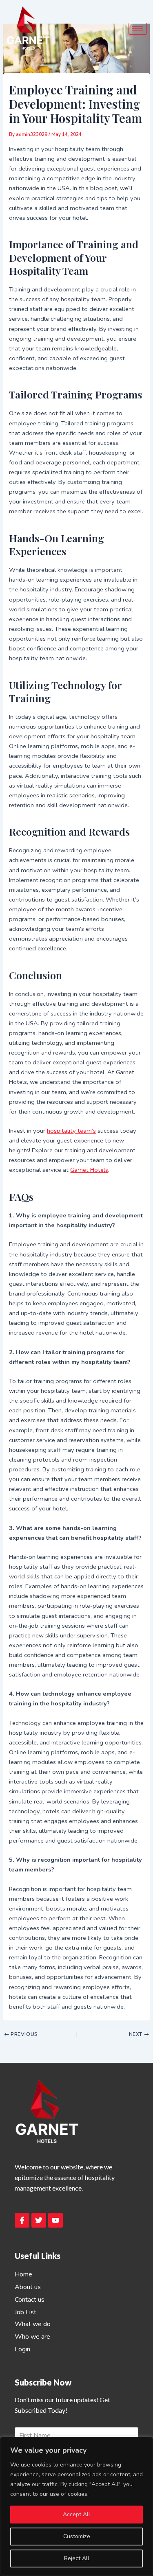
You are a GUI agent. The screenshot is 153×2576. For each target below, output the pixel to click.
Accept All (76, 2514)
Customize (77, 2536)
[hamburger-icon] (138, 29)
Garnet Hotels (89, 1170)
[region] (76, 2506)
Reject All (77, 2558)
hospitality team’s (71, 1131)
